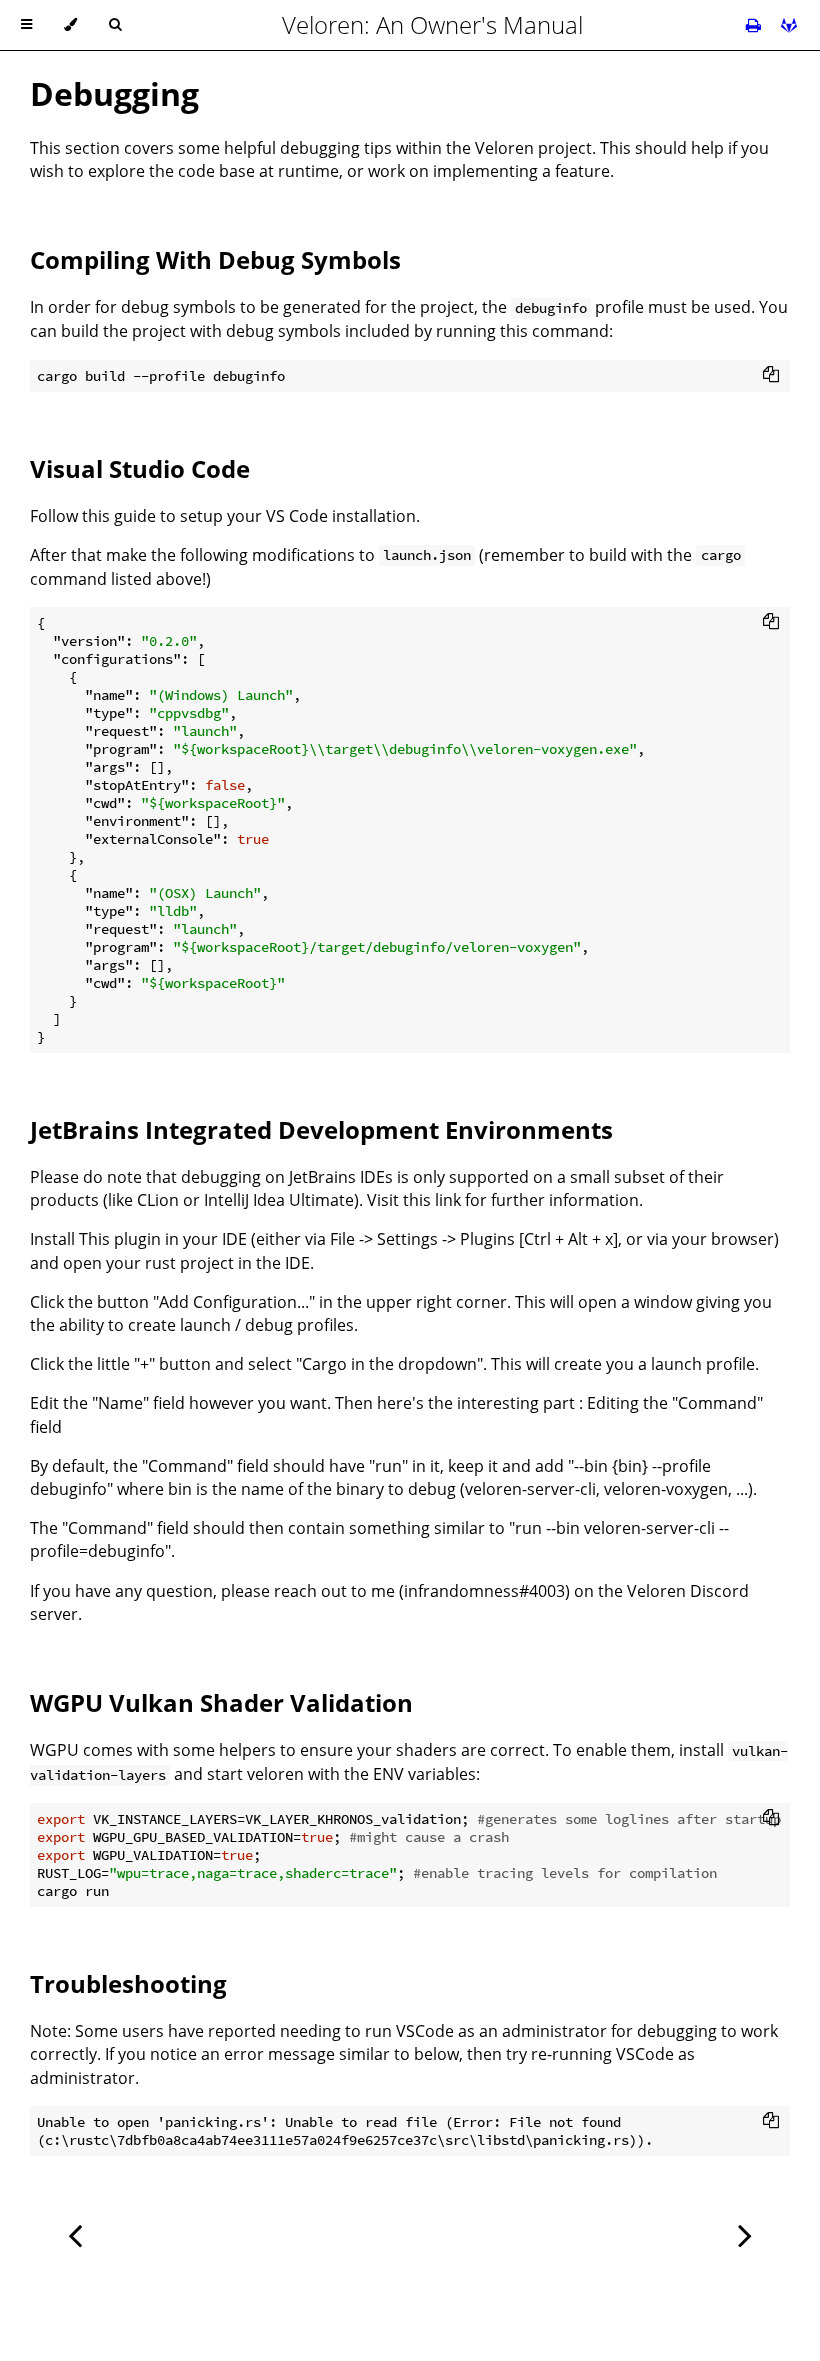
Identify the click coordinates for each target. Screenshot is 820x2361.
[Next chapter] (745, 2233)
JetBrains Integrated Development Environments (321, 1129)
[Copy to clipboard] (771, 374)
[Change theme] (70, 25)
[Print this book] (755, 25)
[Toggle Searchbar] (115, 25)
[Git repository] (789, 25)
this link (432, 1200)
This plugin (120, 1239)
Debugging (114, 93)
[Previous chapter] (75, 2233)
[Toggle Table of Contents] (26, 25)
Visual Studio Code (140, 468)
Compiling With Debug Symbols (215, 259)
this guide (119, 516)
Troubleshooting (128, 1983)
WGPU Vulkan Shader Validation (221, 1702)
